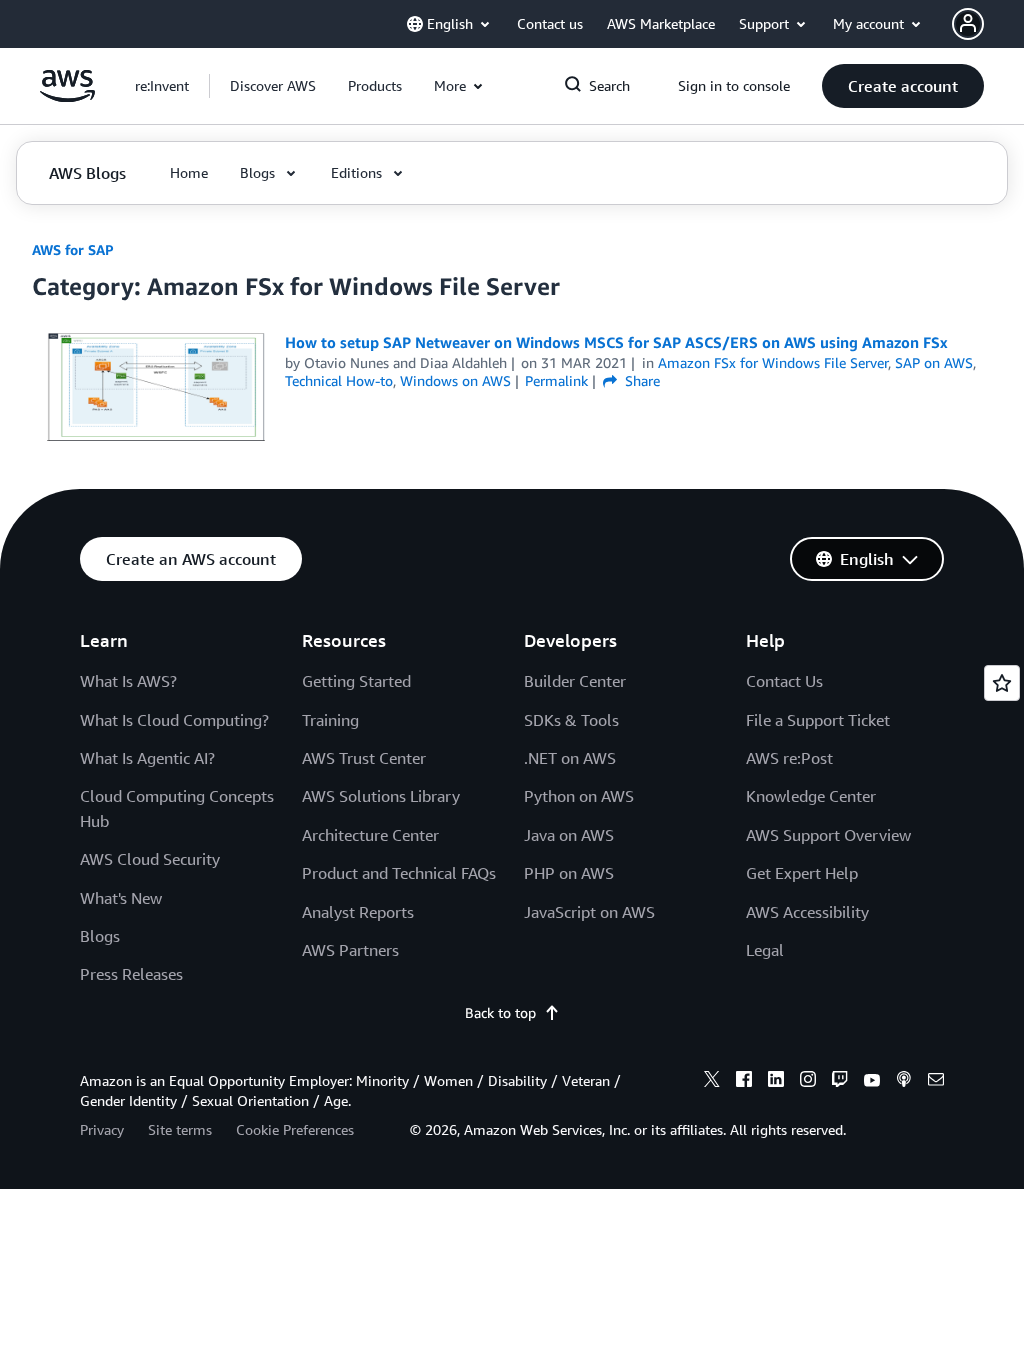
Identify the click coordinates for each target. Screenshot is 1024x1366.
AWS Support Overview (828, 835)
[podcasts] (904, 1082)
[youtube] (872, 1082)
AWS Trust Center (364, 758)
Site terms (180, 1129)
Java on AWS (569, 835)
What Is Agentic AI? (147, 758)
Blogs (100, 936)
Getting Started (356, 681)
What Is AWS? (128, 681)
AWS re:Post (789, 758)
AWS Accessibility (807, 912)
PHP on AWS (569, 873)
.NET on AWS (570, 758)
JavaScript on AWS (589, 912)
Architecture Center (370, 835)
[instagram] (808, 1082)
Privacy (102, 1129)
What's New (121, 898)
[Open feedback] (1002, 683)
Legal (765, 950)
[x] (712, 1082)
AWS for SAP (73, 249)
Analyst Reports (358, 912)
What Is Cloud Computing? (174, 720)
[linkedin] (776, 1082)
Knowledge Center (811, 796)
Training (330, 720)
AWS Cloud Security (150, 859)
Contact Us (784, 681)
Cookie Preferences (295, 1129)
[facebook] (744, 1082)
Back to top (500, 1012)
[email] (936, 1082)
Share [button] (640, 380)
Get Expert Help (802, 873)
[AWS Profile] (968, 24)
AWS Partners (350, 950)
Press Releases (131, 974)
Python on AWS (579, 796)
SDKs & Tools (571, 720)
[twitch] (840, 1082)
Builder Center (575, 681)
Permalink (556, 380)
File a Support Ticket (818, 720)
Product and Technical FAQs (399, 873)
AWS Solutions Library (381, 796)
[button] (273, 86)
